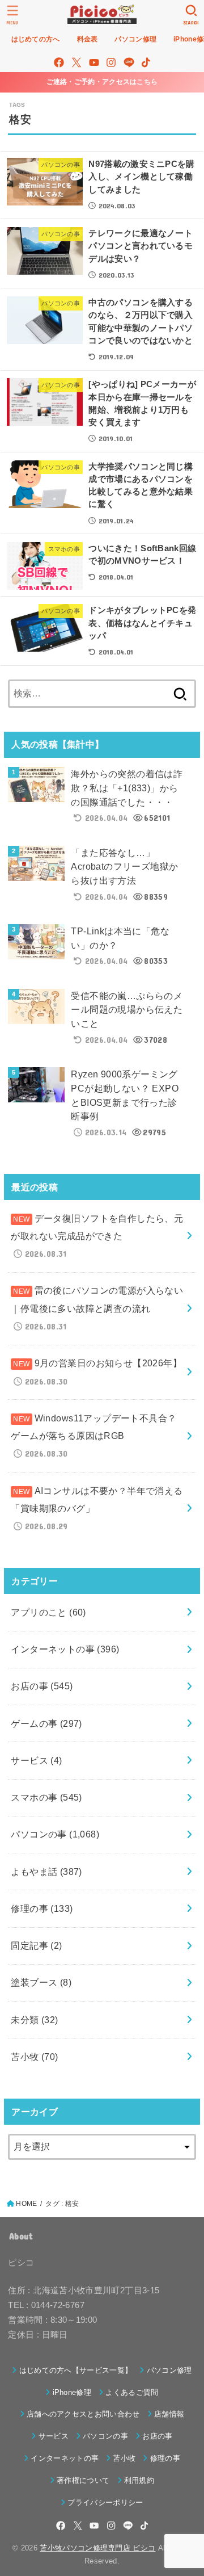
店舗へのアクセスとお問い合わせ (83, 2414)
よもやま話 (46, 1872)
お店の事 (42, 1686)
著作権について (83, 2480)
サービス (36, 1760)
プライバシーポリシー (105, 2502)
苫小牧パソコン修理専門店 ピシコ (97, 2548)
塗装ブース (41, 1982)
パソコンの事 (55, 1834)
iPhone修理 (72, 2392)
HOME (26, 2204)
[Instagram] (111, 62)
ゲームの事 (46, 1723)
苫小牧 (34, 2057)
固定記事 (36, 1945)
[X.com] (76, 62)
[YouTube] (94, 62)
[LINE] (129, 62)
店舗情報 (169, 2414)
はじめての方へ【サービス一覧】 (76, 2370)
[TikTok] (146, 62)
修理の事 (42, 1908)
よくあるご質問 (132, 2392)
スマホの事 (46, 1797)
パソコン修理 (169, 2370)
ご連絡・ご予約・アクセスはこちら (102, 82)
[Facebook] (59, 62)
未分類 (34, 2020)
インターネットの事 (65, 1649)
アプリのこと (48, 1612)
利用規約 (139, 2480)
